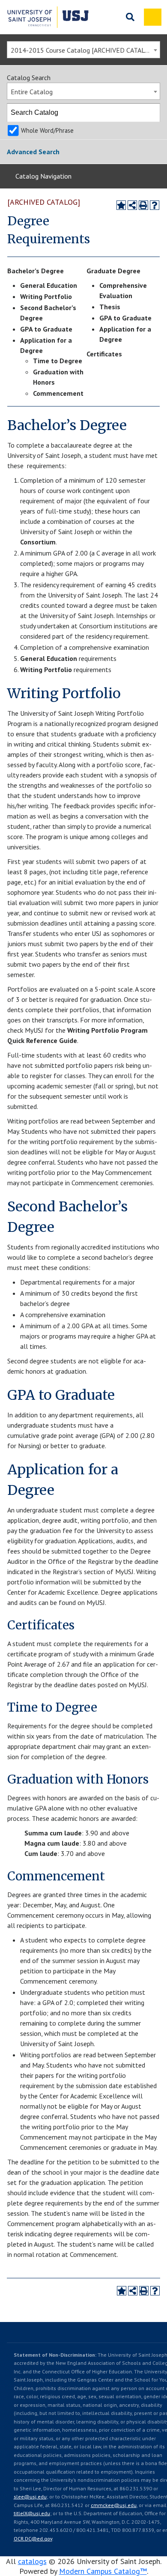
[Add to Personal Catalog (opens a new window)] (121, 205)
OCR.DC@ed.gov (33, 2539)
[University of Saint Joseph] (48, 17)
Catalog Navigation (43, 176)
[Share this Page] (132, 205)
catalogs (32, 2561)
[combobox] (83, 50)
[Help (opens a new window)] (155, 205)
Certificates (104, 354)
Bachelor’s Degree (36, 271)
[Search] (151, 113)
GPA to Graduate (46, 329)
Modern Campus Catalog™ (103, 2571)
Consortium (38, 542)
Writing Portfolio (46, 296)
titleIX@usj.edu (32, 2513)
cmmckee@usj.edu (114, 2505)
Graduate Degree (113, 271)
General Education (49, 285)
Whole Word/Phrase (47, 130)
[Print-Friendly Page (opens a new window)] (143, 205)
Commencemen (57, 393)
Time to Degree (58, 361)
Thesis (110, 307)
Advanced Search (33, 152)
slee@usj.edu (30, 2497)
